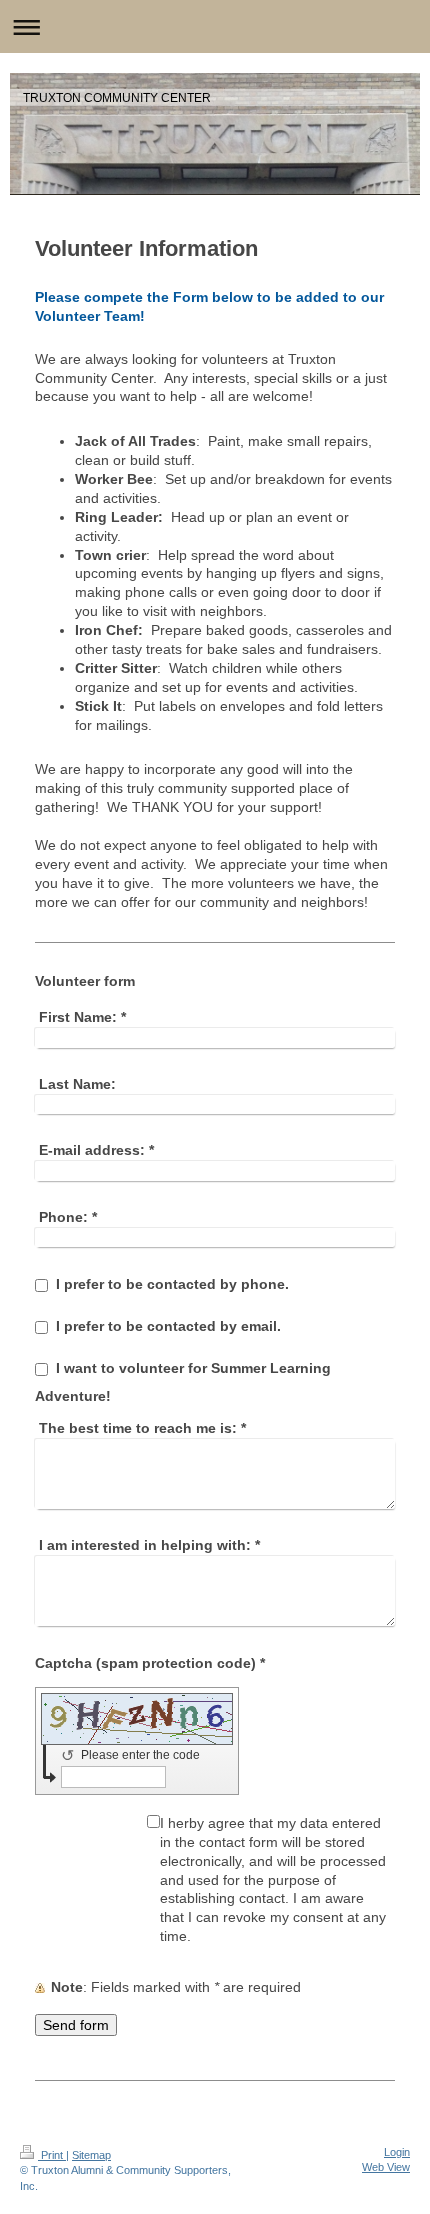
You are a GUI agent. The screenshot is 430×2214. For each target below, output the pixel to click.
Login (397, 2152)
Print (52, 2155)
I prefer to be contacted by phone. (172, 1284)
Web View (386, 2167)
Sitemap (91, 2155)
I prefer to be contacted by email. (168, 1326)
